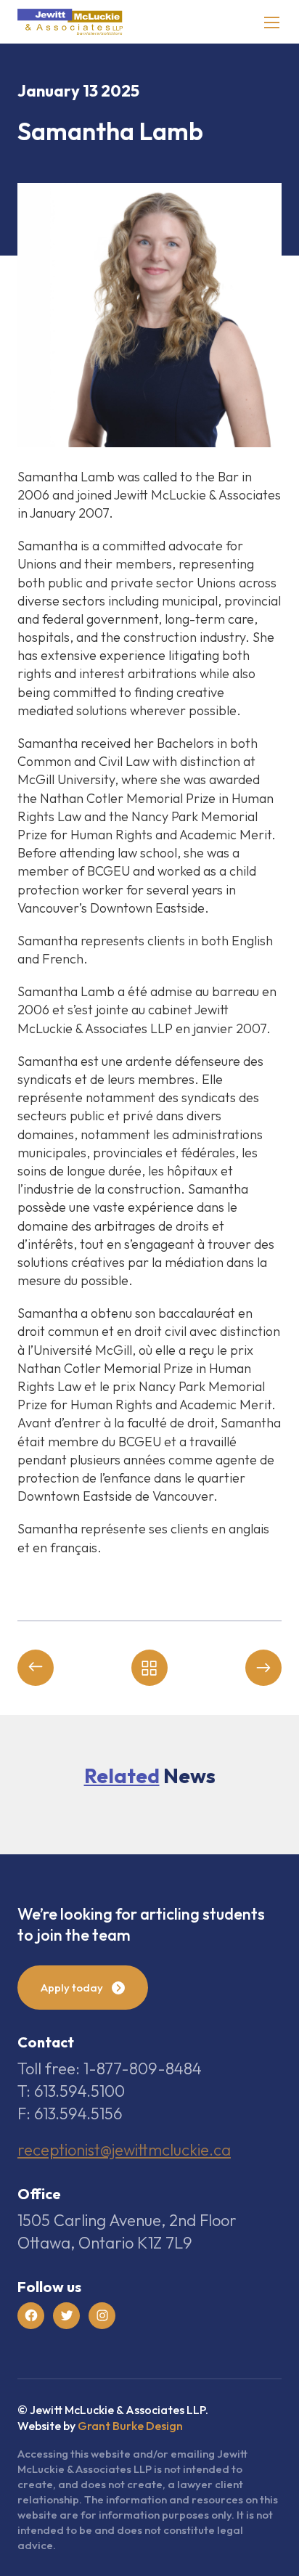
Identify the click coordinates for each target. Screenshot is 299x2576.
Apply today (72, 1988)
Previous (36, 1668)
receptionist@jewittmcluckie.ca (124, 2150)
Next (263, 1668)
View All (149, 1668)
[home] (70, 22)
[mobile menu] (272, 22)
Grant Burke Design (130, 2426)
